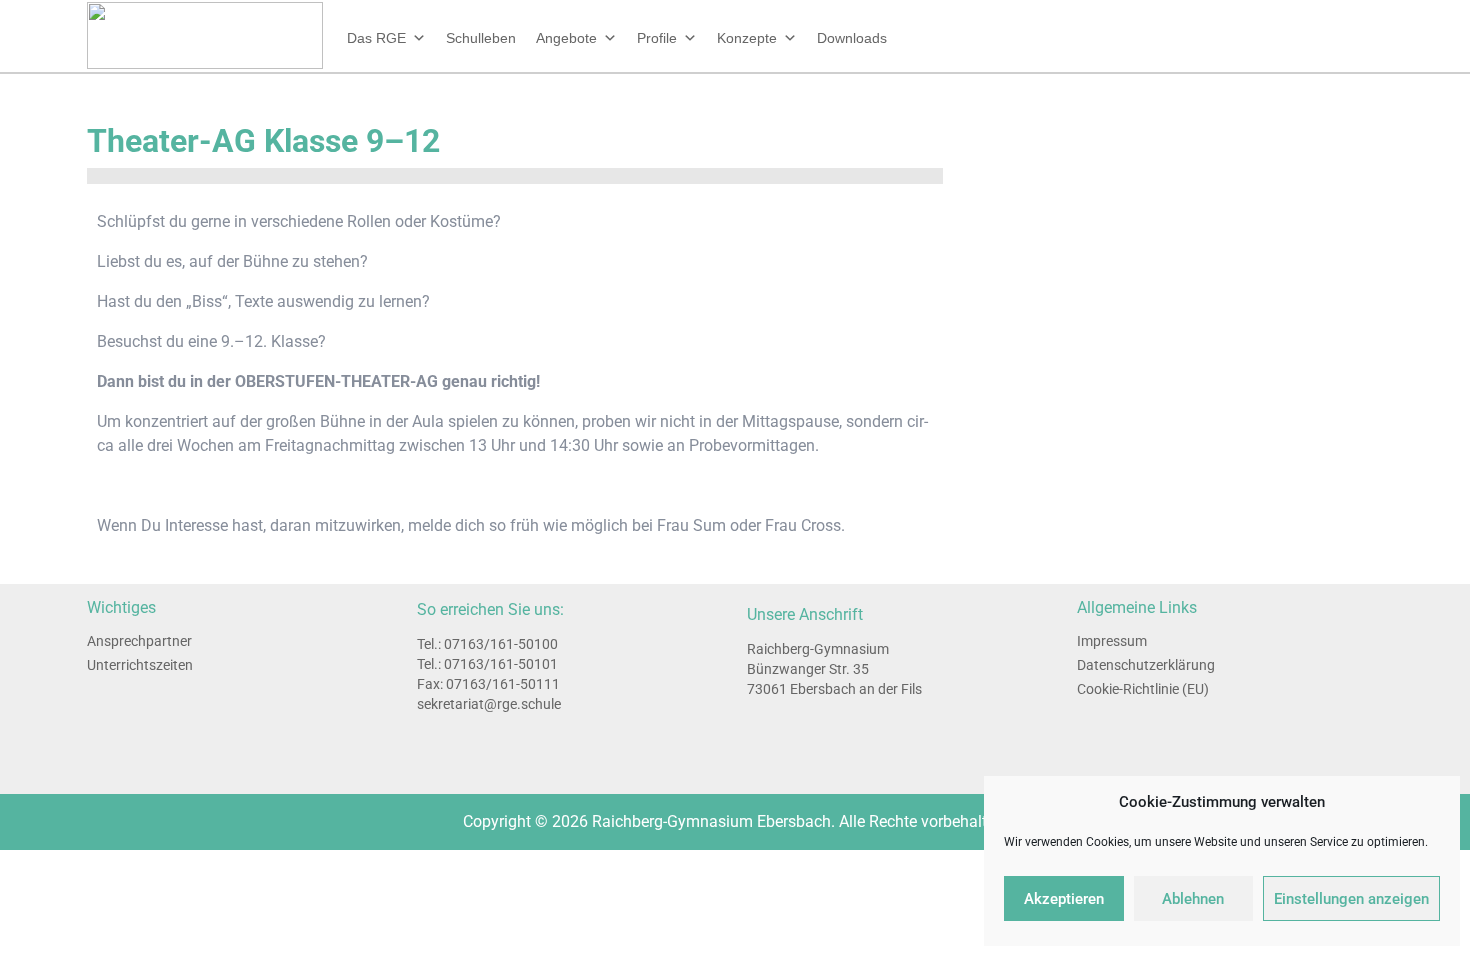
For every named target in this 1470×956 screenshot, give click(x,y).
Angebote (566, 38)
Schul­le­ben (481, 38)
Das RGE (376, 38)
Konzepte (747, 38)
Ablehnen (1193, 899)
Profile (657, 38)
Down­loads (852, 38)
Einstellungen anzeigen (1351, 899)
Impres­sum (1112, 641)
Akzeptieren (1064, 899)
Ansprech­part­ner (139, 641)
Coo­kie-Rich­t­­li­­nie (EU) (1143, 689)
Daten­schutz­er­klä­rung (1146, 665)
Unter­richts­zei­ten (140, 665)
